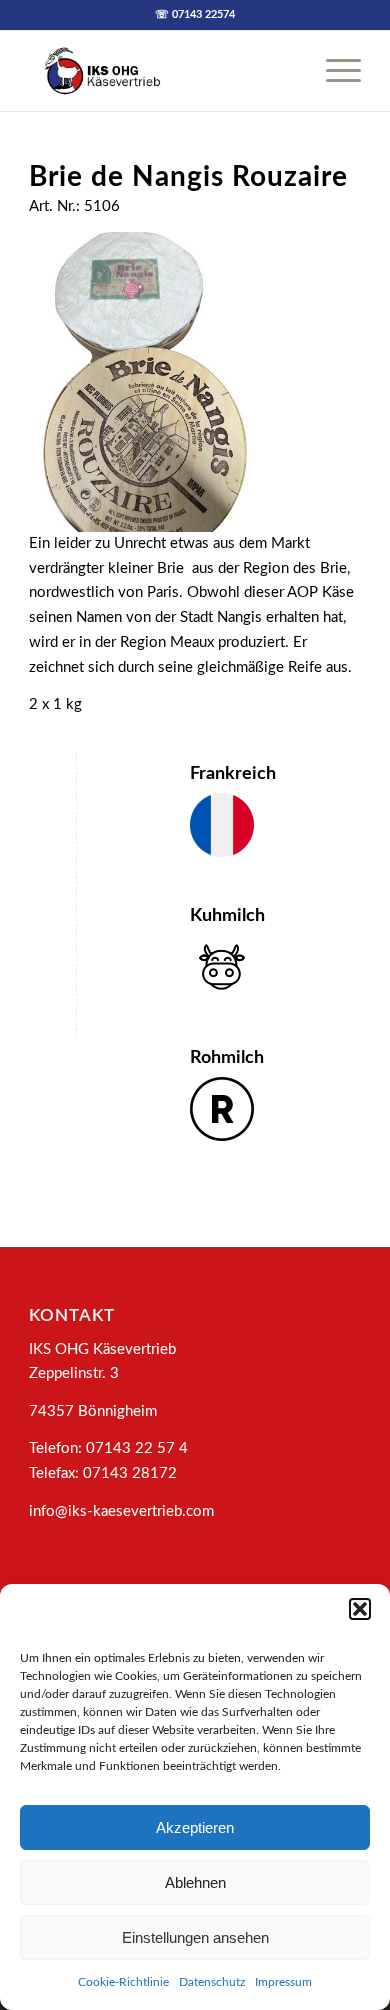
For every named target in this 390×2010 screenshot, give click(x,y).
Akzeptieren (195, 1827)
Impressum (283, 1982)
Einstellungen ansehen (195, 1937)
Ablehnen (195, 1882)
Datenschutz (212, 1982)
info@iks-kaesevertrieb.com (121, 1511)
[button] (360, 1609)
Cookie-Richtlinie (123, 1982)
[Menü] (333, 71)
